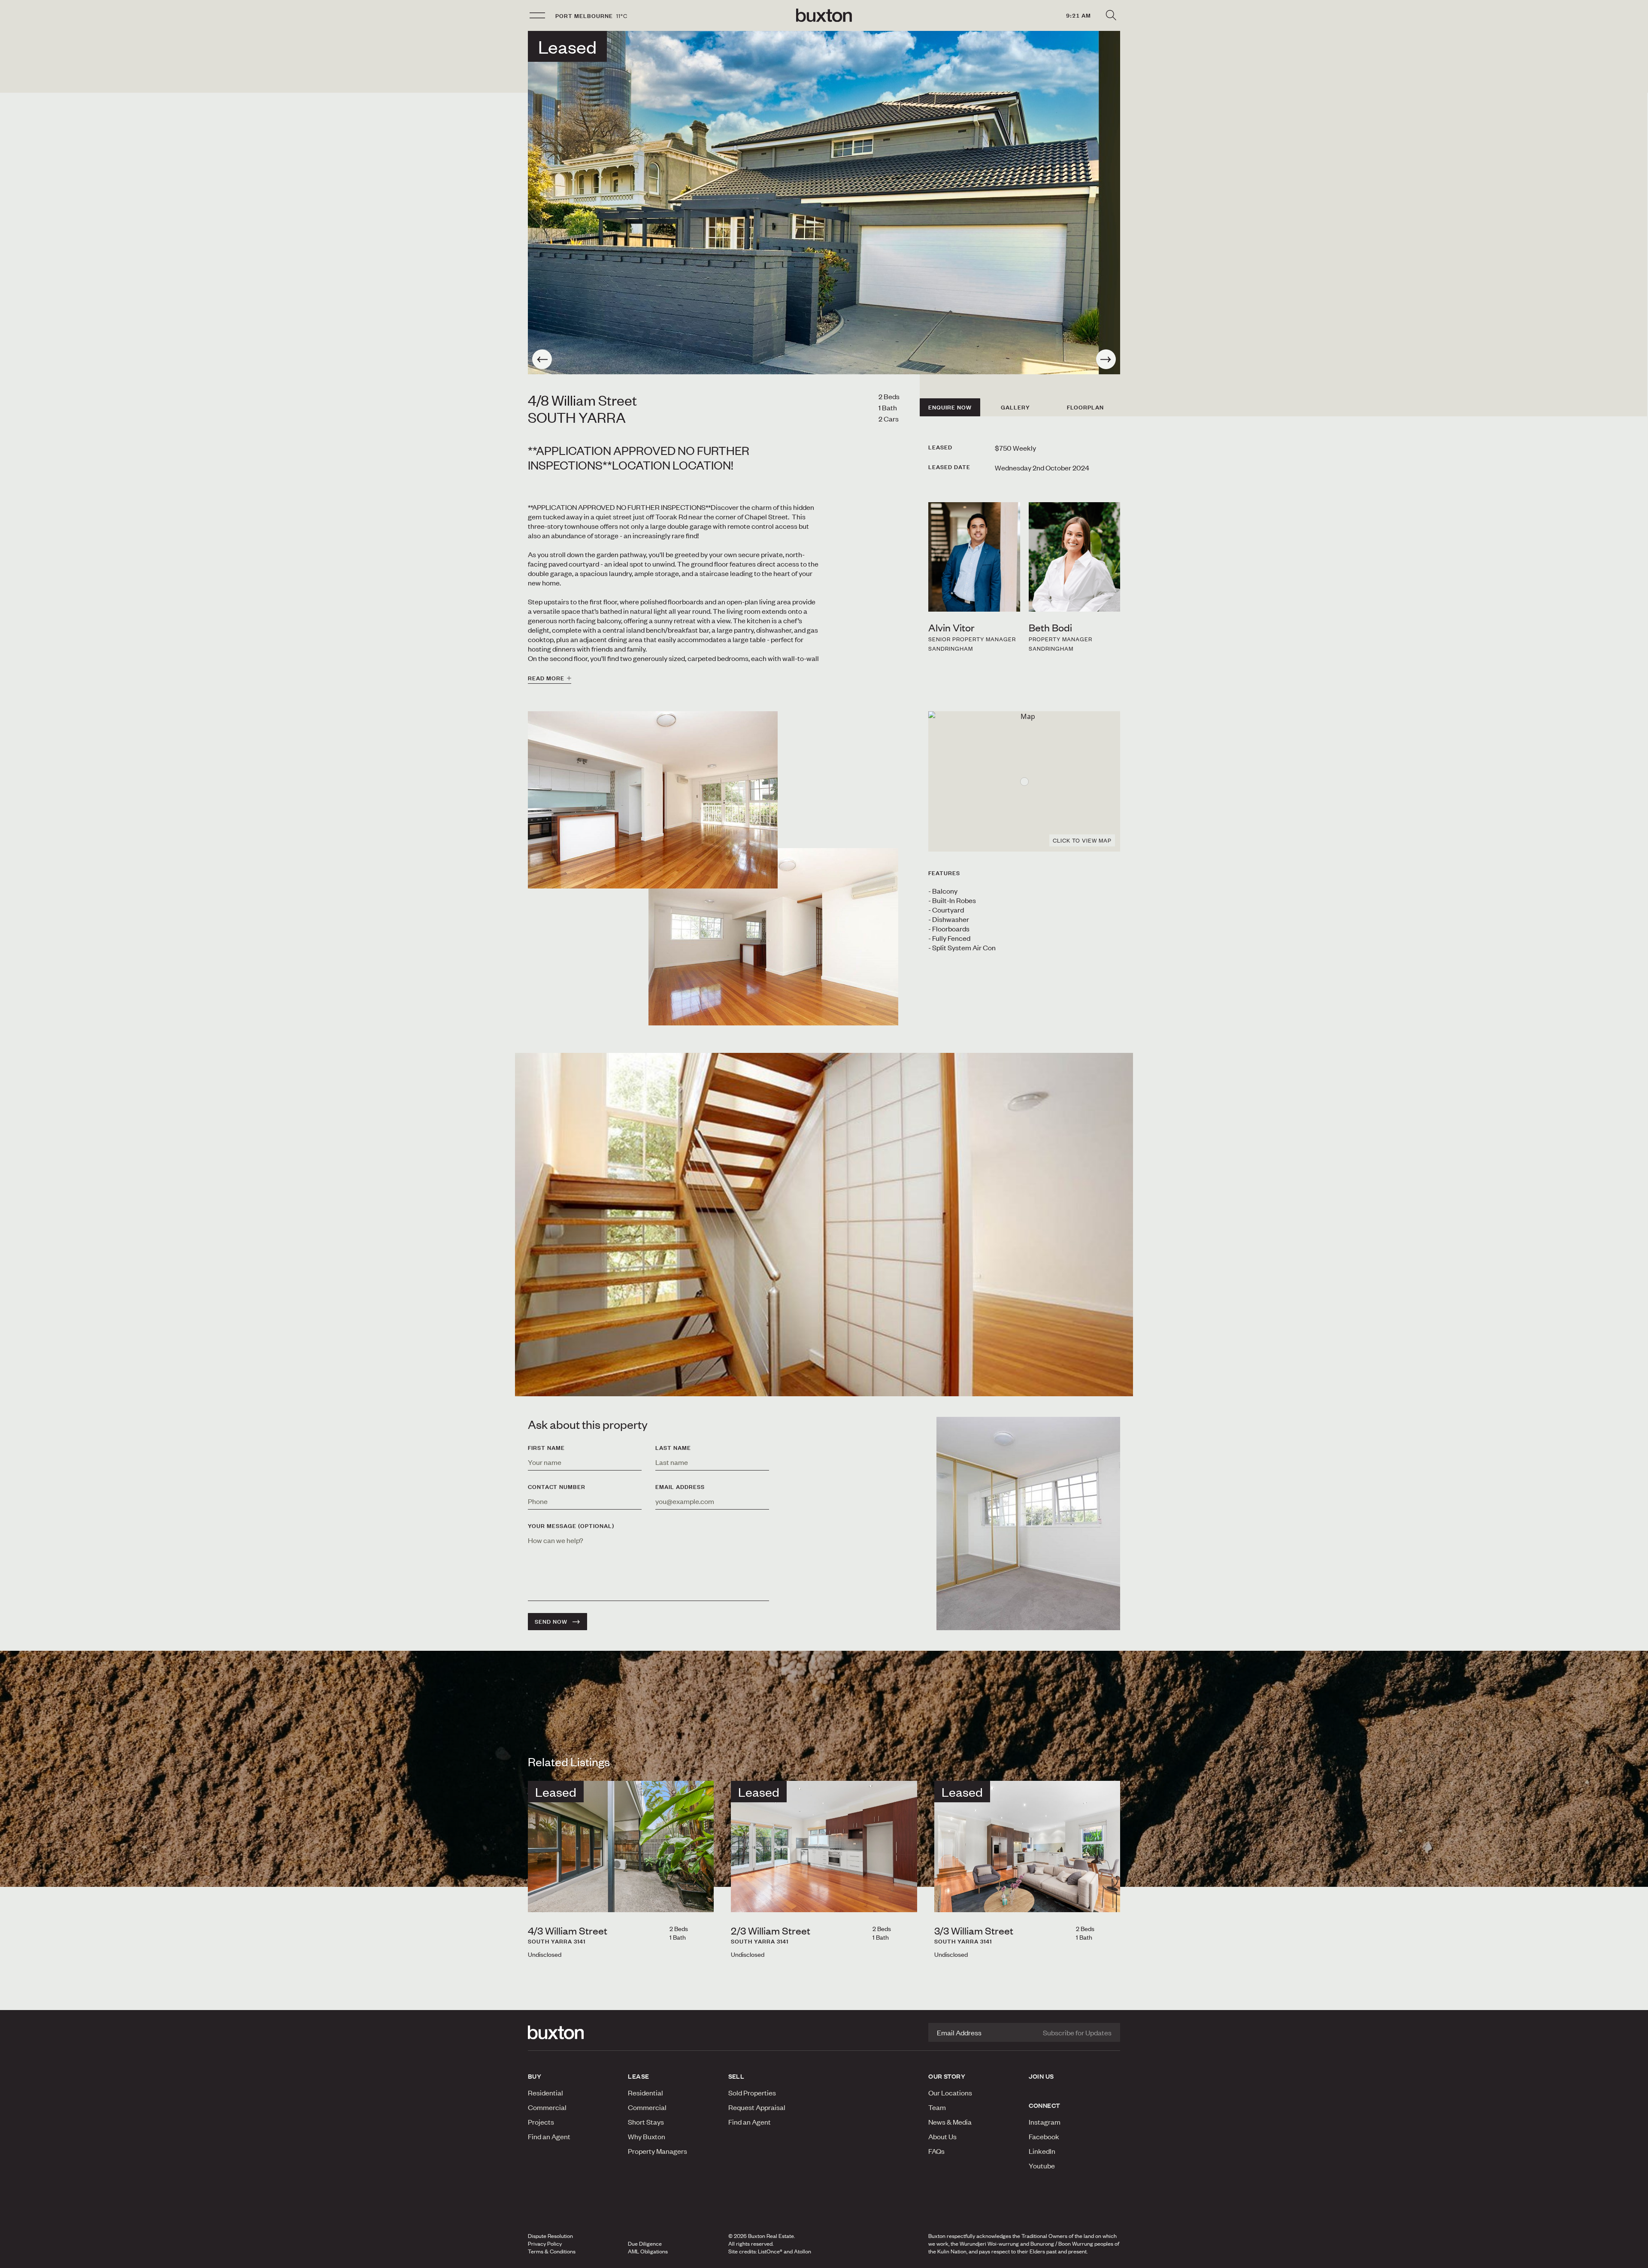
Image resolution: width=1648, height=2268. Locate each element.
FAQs (936, 2151)
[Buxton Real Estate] (574, 2032)
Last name (673, 1448)
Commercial (547, 2107)
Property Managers (657, 2151)
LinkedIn (1042, 2151)
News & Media (950, 2122)
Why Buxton (647, 2136)
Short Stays (646, 2122)
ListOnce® (770, 2251)
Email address (680, 1487)
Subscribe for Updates (1077, 2032)
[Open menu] (537, 15)
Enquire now (950, 407)
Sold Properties (752, 2092)
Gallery (1015, 407)
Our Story (947, 2076)
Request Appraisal (757, 2107)
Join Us (1041, 2076)
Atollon (803, 2251)
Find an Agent (549, 2136)
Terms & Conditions (552, 2251)
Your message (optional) (571, 1526)
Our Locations (950, 2092)
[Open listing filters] (1111, 15)
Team (937, 2107)
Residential (545, 2092)
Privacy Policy (545, 2244)
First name (546, 1448)
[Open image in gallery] (773, 937)
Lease (638, 2076)
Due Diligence (645, 2244)
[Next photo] (1106, 359)
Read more (546, 678)
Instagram (1045, 2122)
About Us (942, 2136)
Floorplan (1085, 407)
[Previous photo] (542, 359)
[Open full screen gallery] (824, 203)
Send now (551, 1622)
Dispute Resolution (550, 2236)
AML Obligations (648, 2251)
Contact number (557, 1487)
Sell (736, 2076)
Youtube (1042, 2165)
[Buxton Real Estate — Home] (824, 15)
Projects (541, 2122)
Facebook (1044, 2136)
